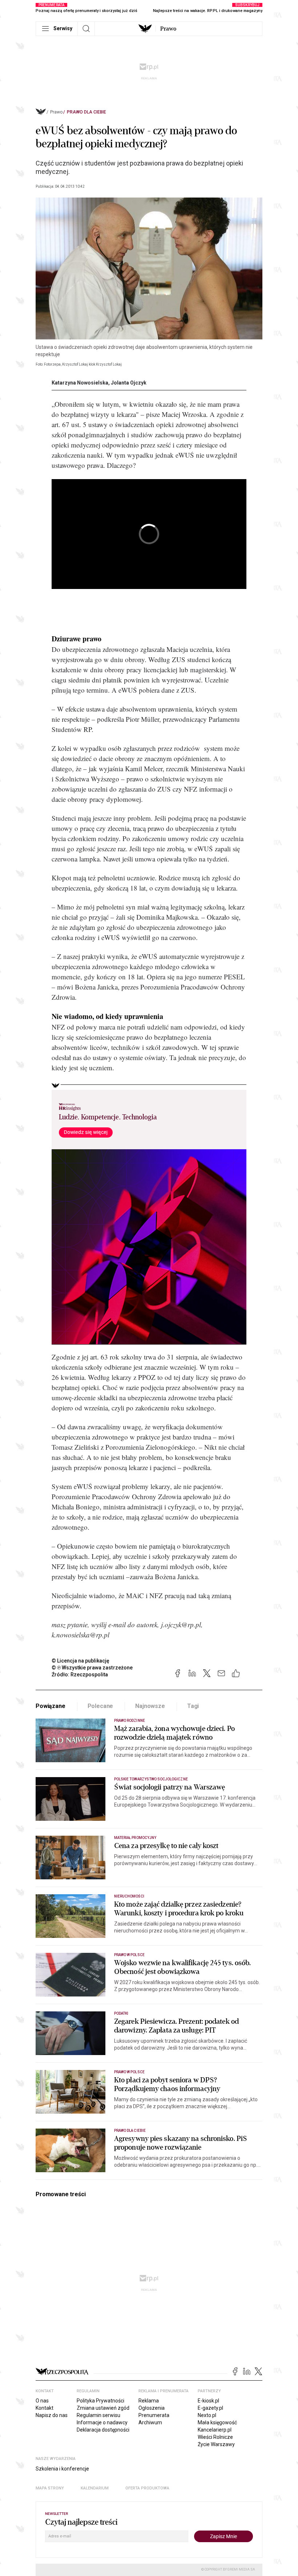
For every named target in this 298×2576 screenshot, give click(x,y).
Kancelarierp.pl (215, 2430)
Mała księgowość (217, 2422)
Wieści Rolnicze (215, 2437)
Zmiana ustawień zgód (103, 2408)
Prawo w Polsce (129, 1955)
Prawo (168, 29)
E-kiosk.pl (208, 2401)
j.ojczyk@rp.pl (181, 1625)
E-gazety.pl (210, 2408)
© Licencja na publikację (81, 1661)
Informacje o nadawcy (102, 2422)
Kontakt (45, 2408)
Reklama (149, 2401)
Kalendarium (95, 2488)
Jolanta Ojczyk (129, 383)
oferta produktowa (147, 2488)
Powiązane (51, 1706)
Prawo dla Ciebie (86, 112)
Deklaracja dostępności (103, 2430)
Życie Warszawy (216, 2444)
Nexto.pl (207, 2415)
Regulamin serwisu (98, 2415)
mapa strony (50, 2488)
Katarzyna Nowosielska (80, 383)
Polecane (100, 1706)
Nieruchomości (129, 1896)
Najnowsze (150, 1706)
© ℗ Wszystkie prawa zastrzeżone (92, 1668)
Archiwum (150, 2422)
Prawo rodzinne (130, 1721)
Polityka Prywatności (100, 2401)
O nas (42, 2401)
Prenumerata (154, 2415)
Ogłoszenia (152, 2408)
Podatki (121, 2013)
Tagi (193, 1706)
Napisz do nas (52, 2415)
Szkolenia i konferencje (62, 2469)
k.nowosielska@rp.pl (80, 1635)
